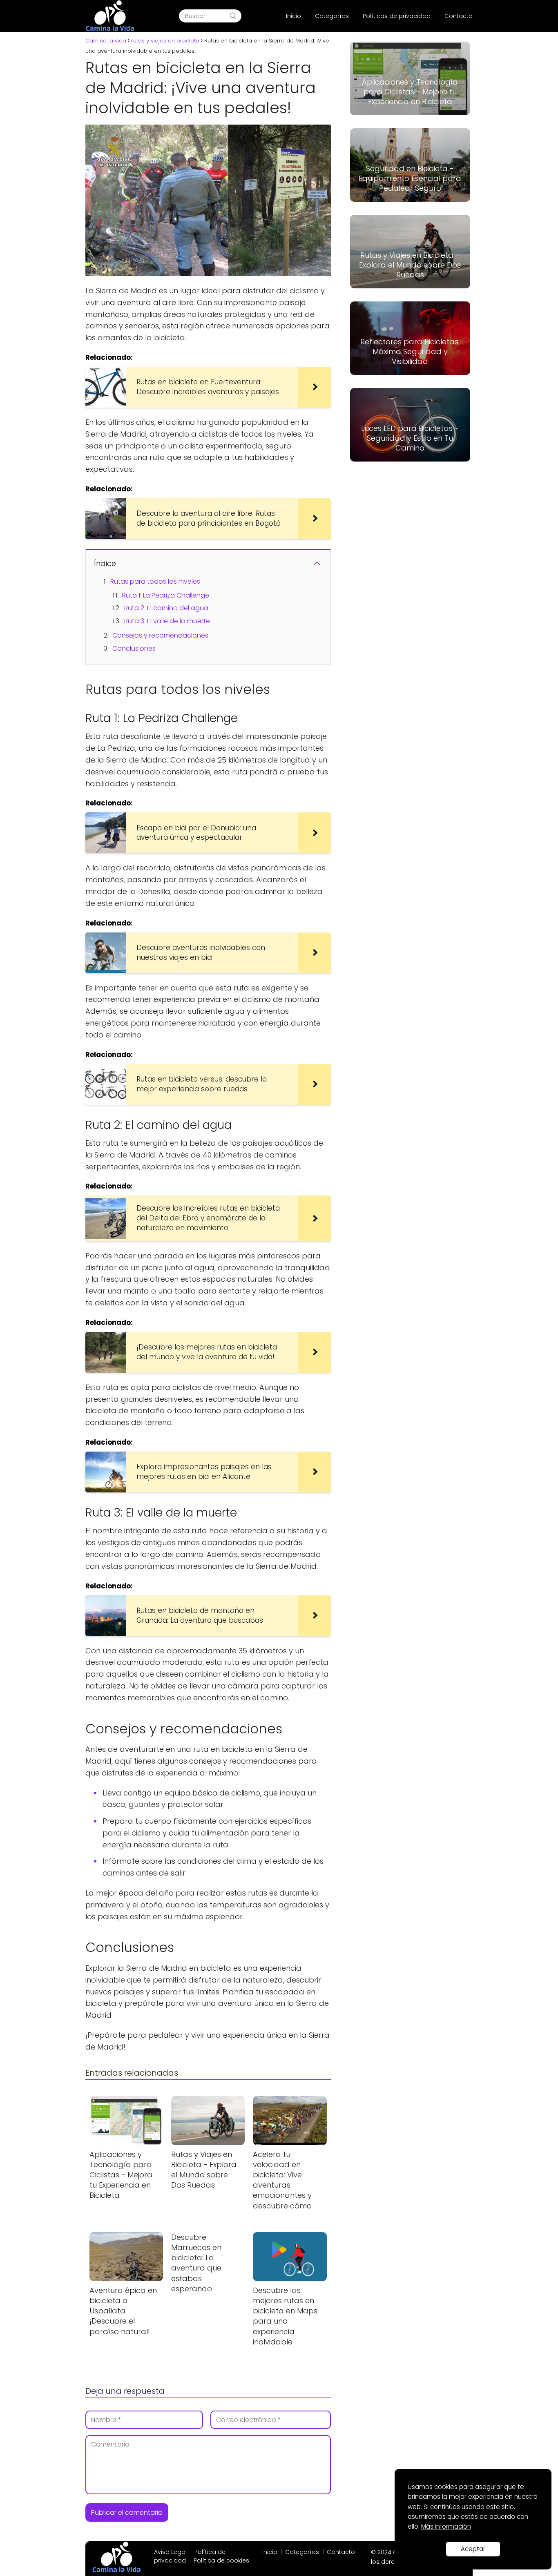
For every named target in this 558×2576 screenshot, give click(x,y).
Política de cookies (221, 2560)
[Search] (233, 16)
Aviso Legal (170, 2552)
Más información (446, 2526)
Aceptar (473, 2549)
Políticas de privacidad (397, 16)
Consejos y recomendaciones (160, 635)
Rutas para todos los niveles (155, 581)
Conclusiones (134, 648)
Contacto (459, 16)
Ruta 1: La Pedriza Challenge (166, 595)
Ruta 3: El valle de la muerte (167, 621)
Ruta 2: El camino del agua (166, 608)
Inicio (294, 16)
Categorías (332, 16)
